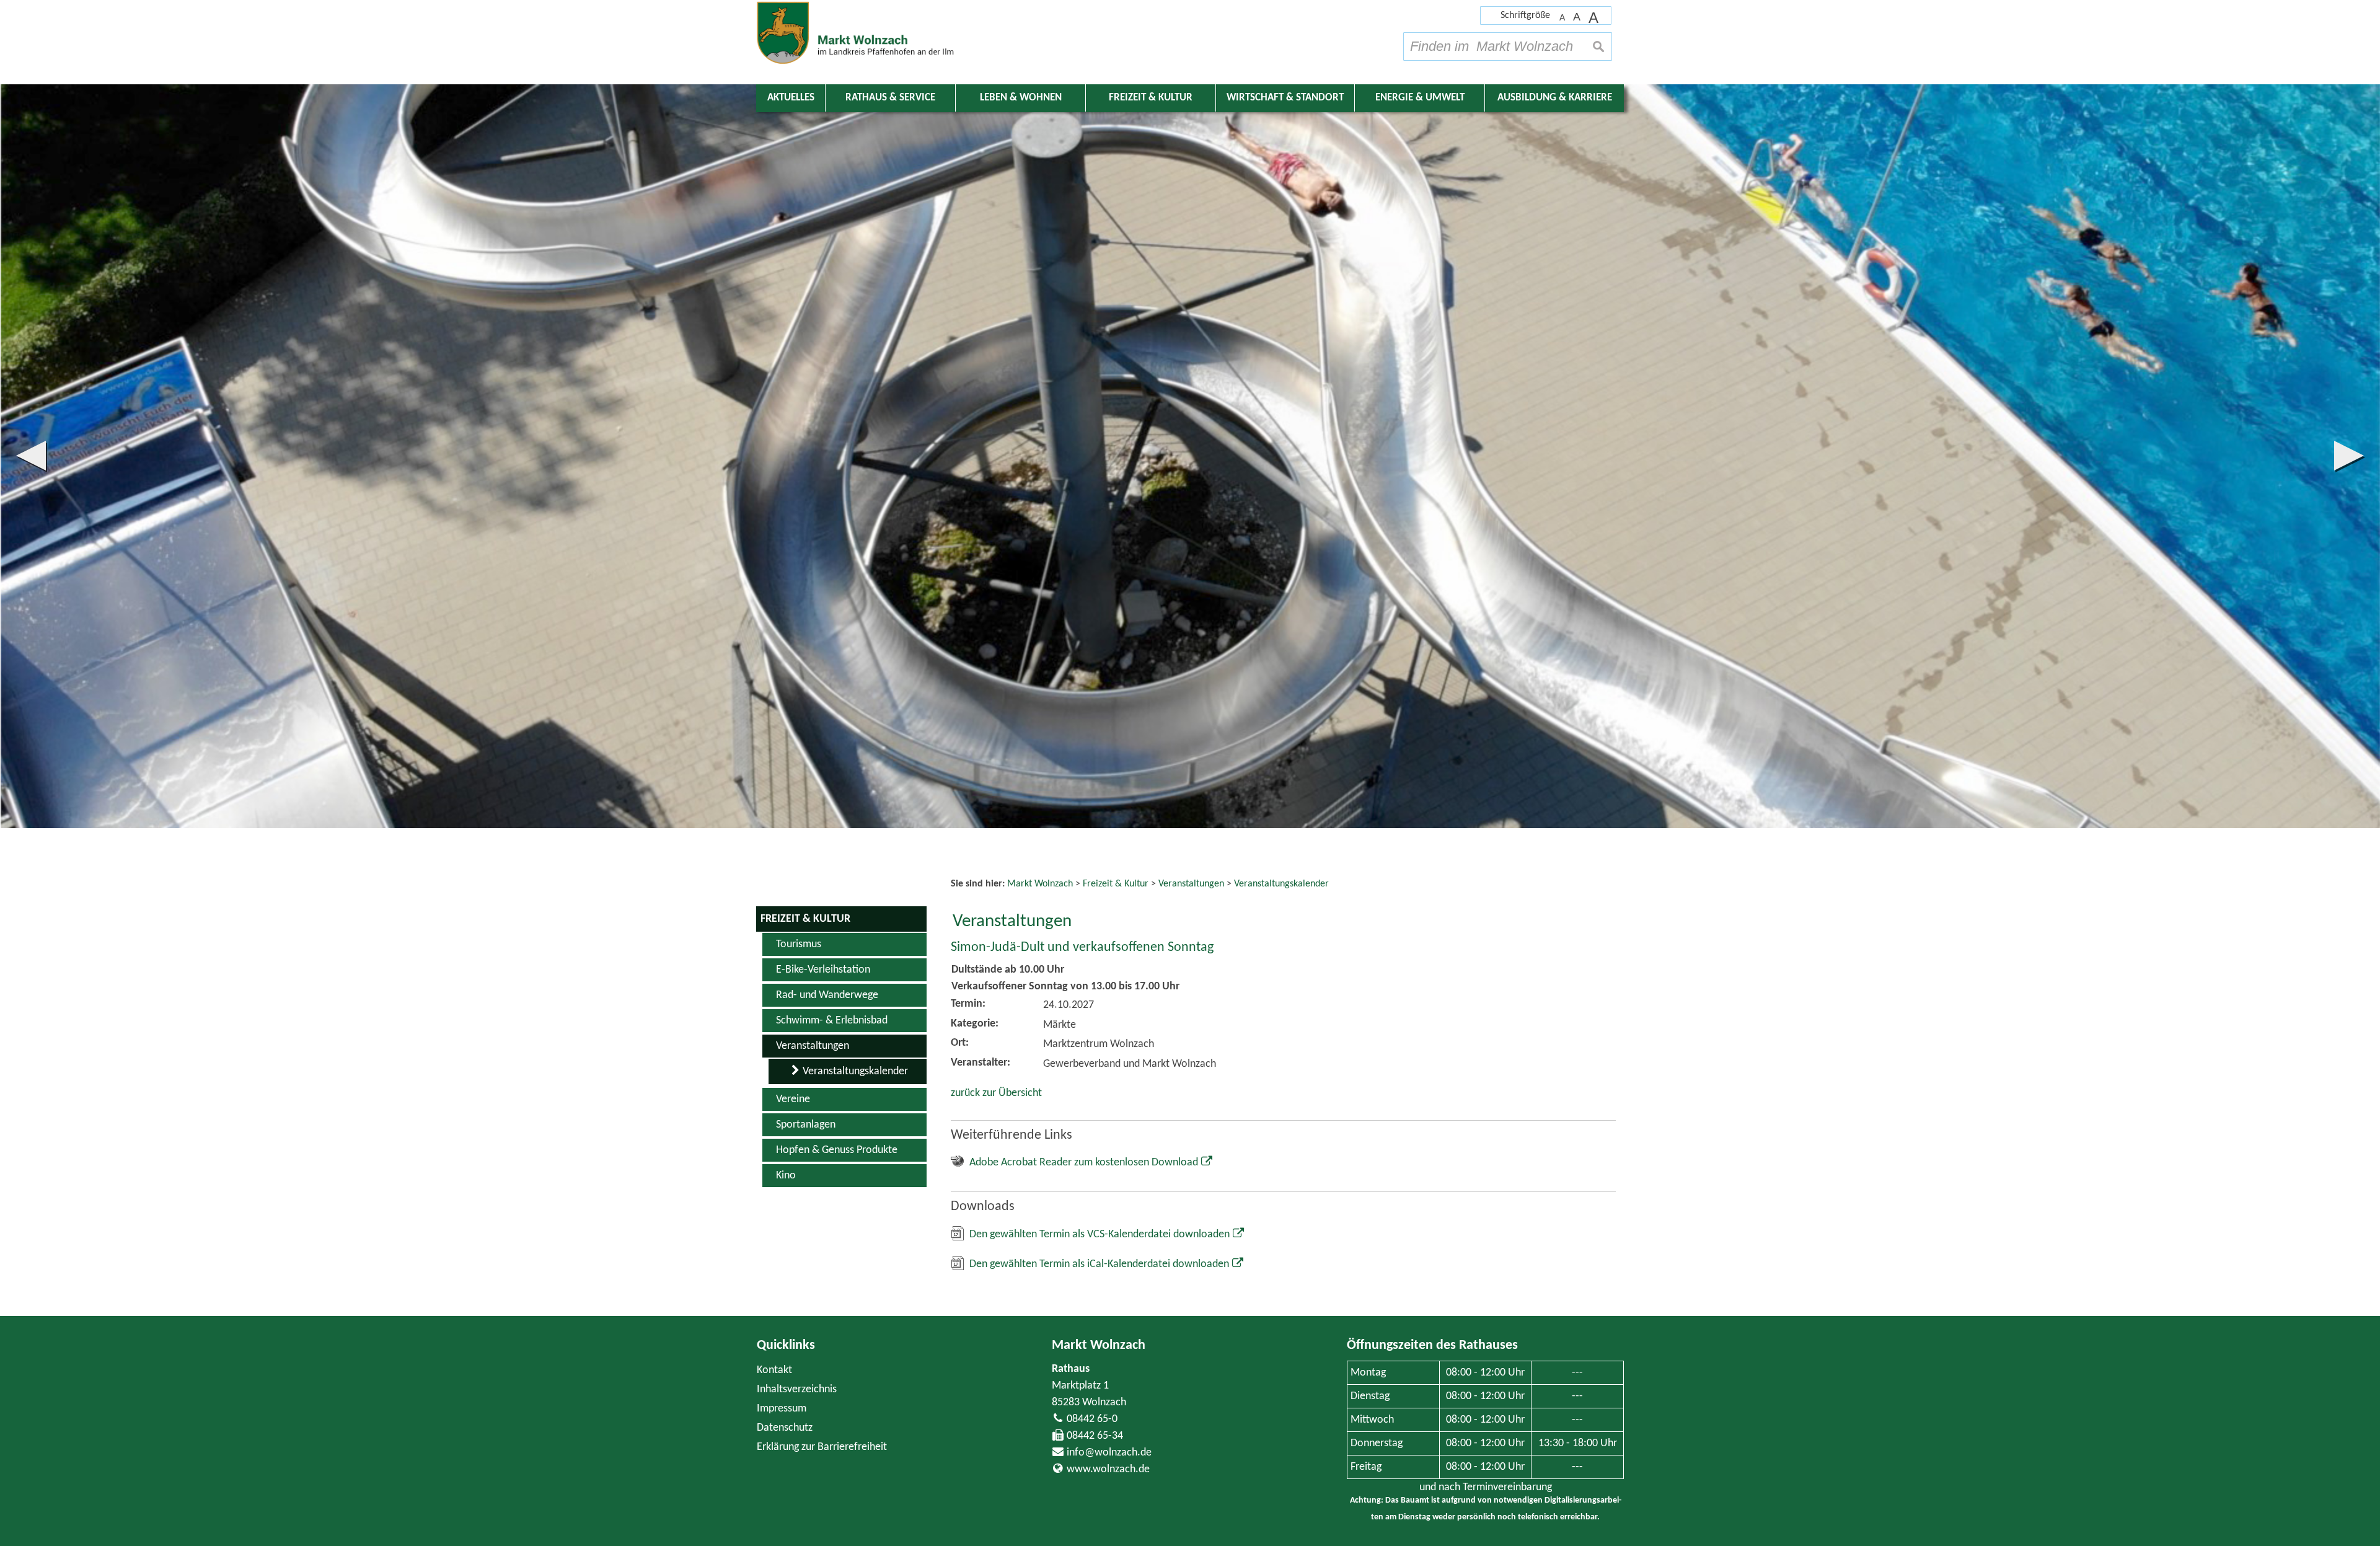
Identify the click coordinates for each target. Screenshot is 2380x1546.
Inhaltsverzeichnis (797, 1389)
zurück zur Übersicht (996, 1093)
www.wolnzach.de (1108, 1469)
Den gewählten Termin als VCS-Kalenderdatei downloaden (1100, 1235)
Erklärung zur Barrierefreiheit (822, 1447)
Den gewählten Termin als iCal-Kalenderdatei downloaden (1099, 1264)
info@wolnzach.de (1109, 1453)
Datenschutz (785, 1428)
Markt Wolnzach (1099, 1345)
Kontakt (774, 1370)
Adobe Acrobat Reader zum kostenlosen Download (1084, 1163)
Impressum (782, 1409)
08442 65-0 (1092, 1419)
